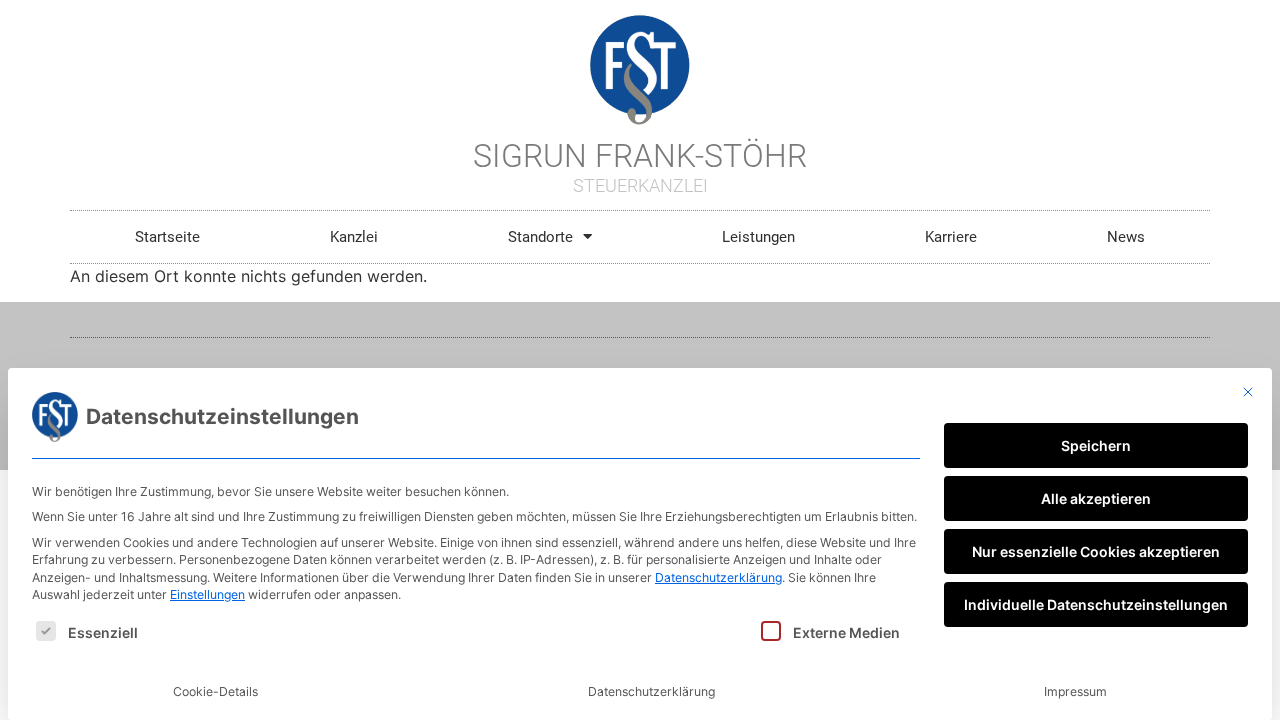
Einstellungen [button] (207, 594)
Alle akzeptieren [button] (1096, 498)
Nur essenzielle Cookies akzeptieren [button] (1096, 551)
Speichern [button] (1096, 445)
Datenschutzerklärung (718, 577)
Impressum (1075, 691)
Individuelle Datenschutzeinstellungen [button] (1096, 604)
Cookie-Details (215, 691)
